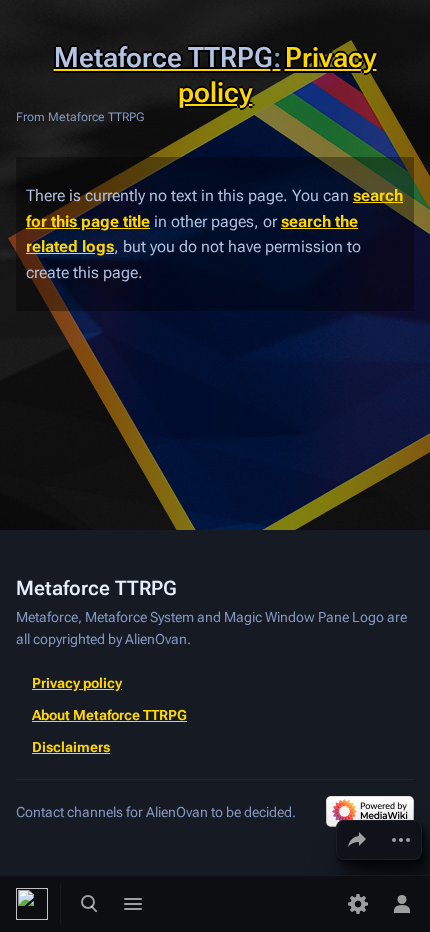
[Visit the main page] (32, 904)
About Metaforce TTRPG (109, 715)
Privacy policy (77, 683)
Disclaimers (71, 747)
